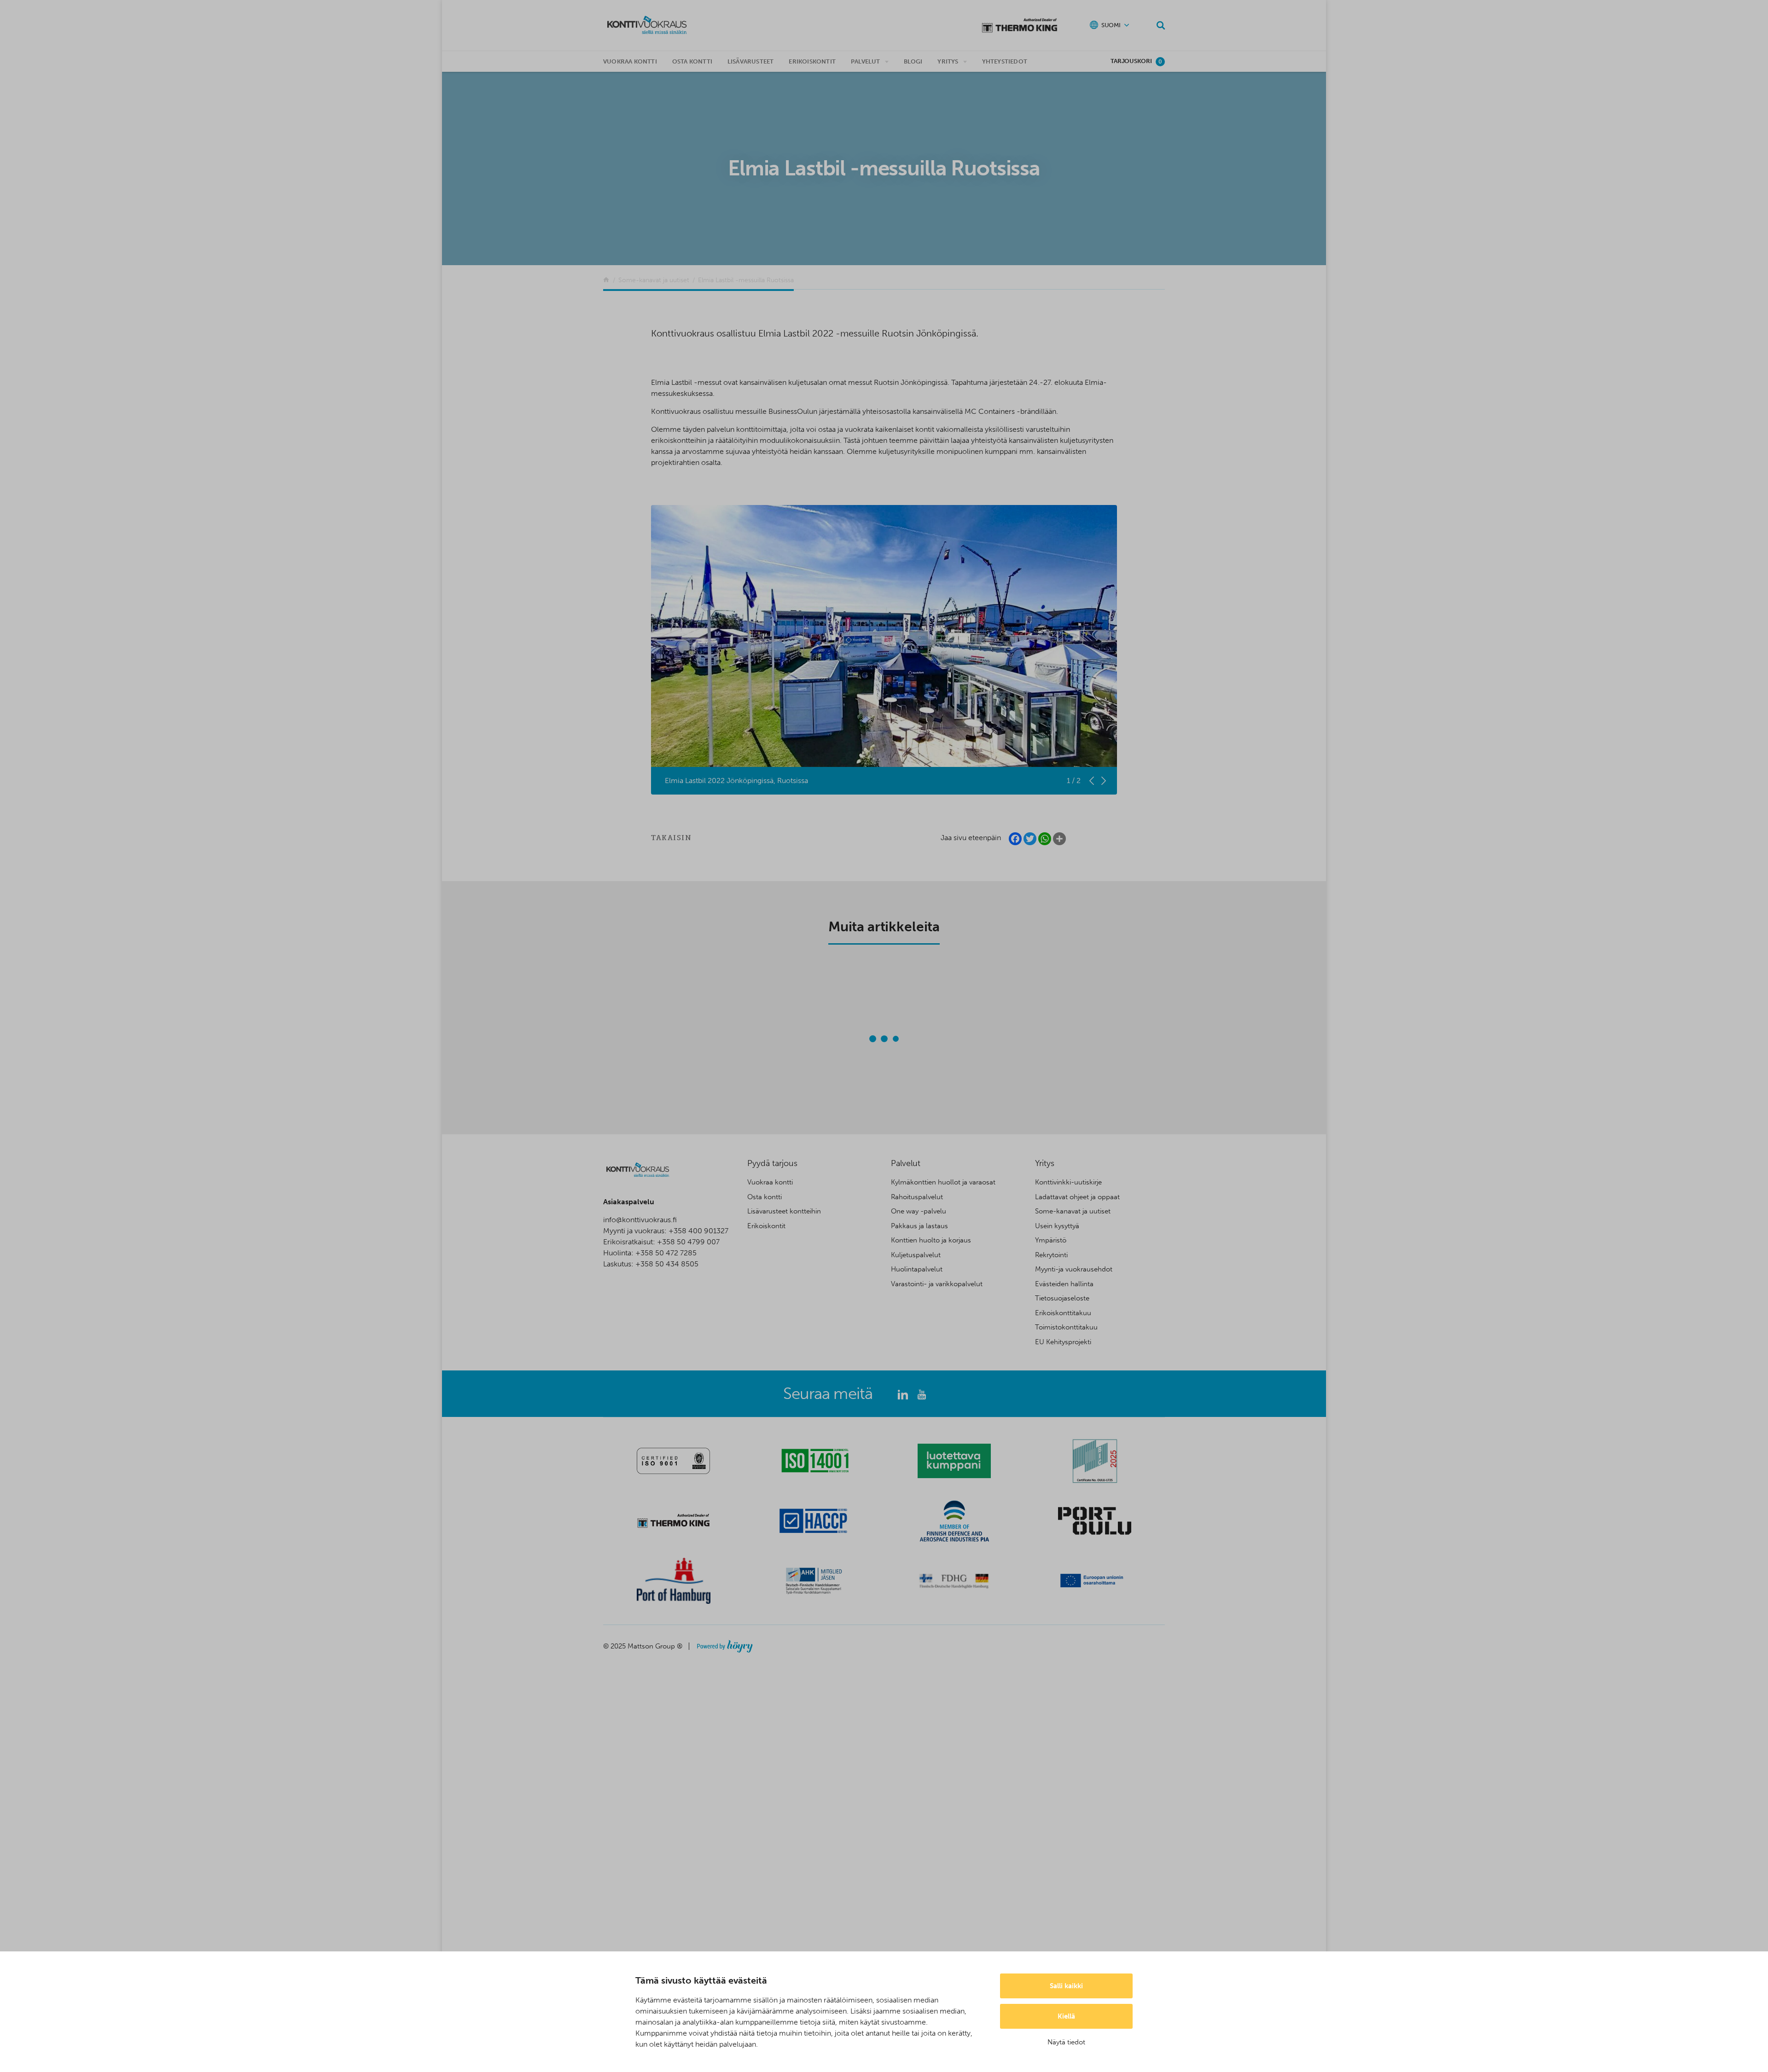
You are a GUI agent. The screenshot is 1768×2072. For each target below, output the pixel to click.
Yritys (948, 61)
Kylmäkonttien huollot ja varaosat (943, 1182)
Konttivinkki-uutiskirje (1068, 1182)
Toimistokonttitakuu (1066, 1327)
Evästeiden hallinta (1064, 1284)
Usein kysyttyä (1057, 1226)
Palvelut (866, 61)
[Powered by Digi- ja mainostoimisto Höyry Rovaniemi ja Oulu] (725, 1644)
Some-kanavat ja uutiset (1073, 1211)
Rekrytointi (1051, 1255)
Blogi (913, 61)
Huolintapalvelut (917, 1269)
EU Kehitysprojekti (1063, 1342)
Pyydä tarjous (772, 1163)
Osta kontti (692, 61)
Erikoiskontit (812, 61)
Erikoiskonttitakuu (1063, 1313)
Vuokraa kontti (630, 61)
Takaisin (671, 838)
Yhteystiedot (1005, 61)
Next (1104, 781)
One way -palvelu (919, 1211)
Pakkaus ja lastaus (919, 1226)
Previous (1092, 781)
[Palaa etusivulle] (606, 280)
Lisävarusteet (751, 61)
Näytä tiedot (1066, 2042)
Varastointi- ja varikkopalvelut (937, 1284)
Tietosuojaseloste (1062, 1298)
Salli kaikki (1066, 1986)
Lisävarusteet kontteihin (784, 1211)
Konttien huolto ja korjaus (931, 1240)
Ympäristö (1051, 1240)
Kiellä (1066, 2016)
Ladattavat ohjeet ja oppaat (1077, 1197)
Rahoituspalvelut (917, 1197)
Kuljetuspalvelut (916, 1255)
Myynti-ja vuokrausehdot (1074, 1269)
